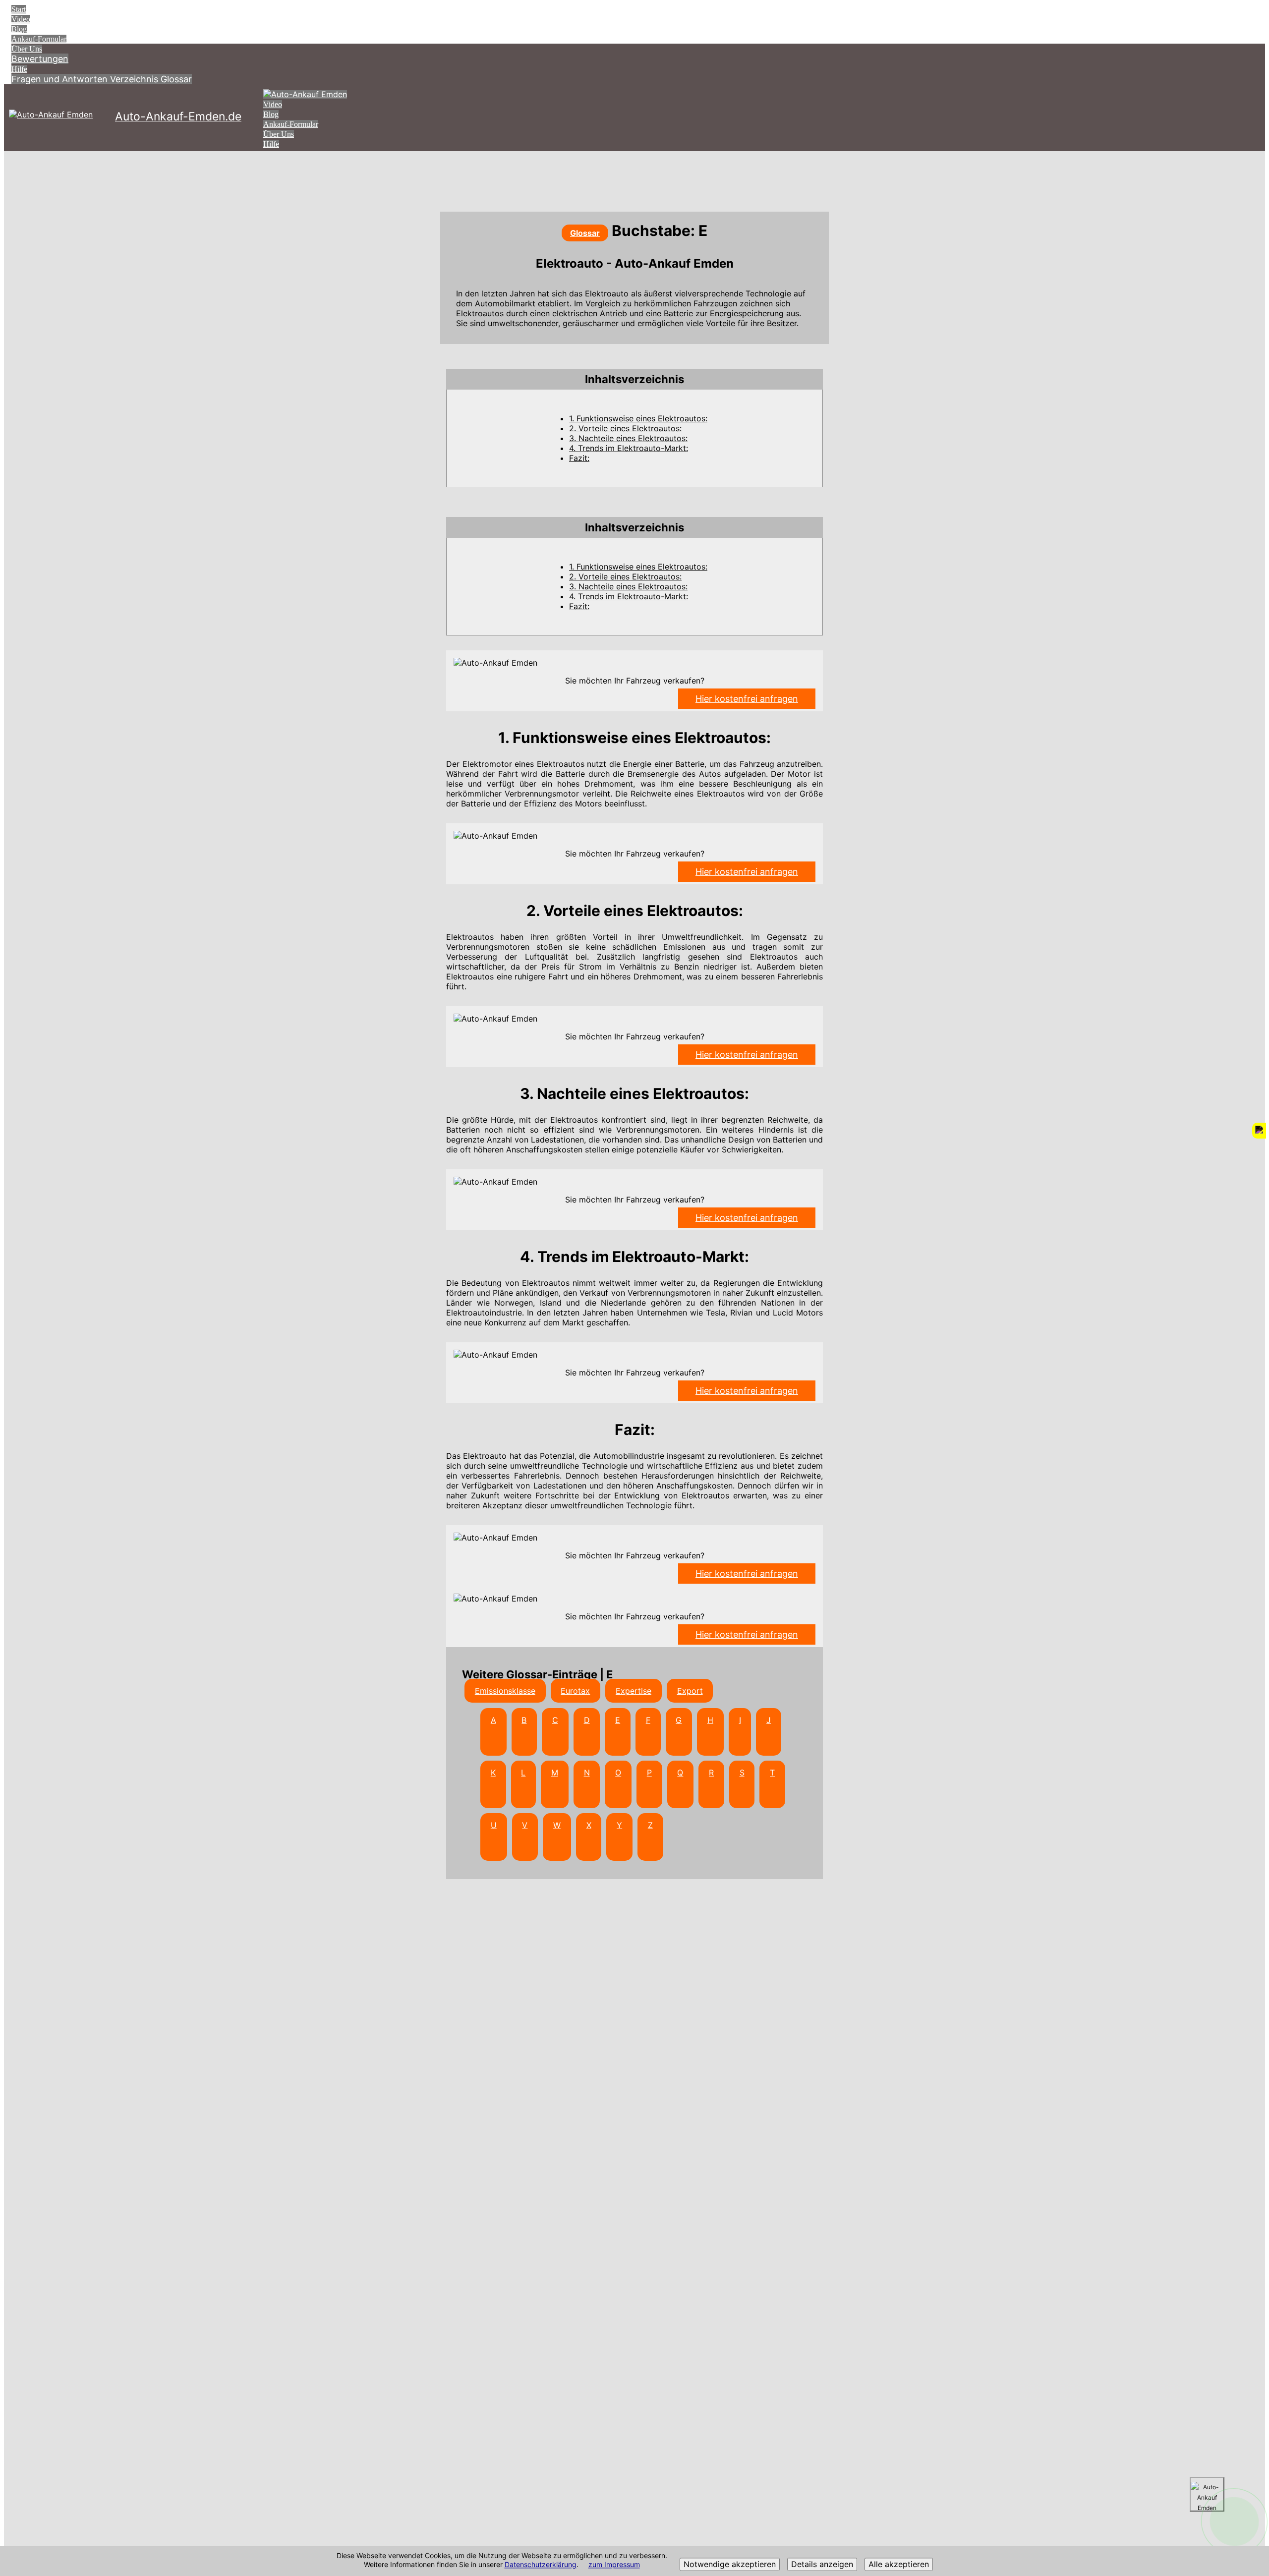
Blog (19, 29)
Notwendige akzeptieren (730, 2565)
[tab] (634, 379)
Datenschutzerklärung (541, 2565)
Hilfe (19, 69)
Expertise (634, 1691)
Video (21, 19)
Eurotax (575, 1691)
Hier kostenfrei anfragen (747, 699)
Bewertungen (40, 59)
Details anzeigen (822, 2565)
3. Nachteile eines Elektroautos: (628, 438)
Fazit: (579, 458)
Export (690, 1691)
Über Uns (27, 49)
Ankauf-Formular (39, 39)
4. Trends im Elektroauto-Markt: (629, 448)
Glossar (176, 79)
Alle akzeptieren (899, 2565)
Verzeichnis (135, 79)
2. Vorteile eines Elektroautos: (625, 428)
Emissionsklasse (505, 1691)
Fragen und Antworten (61, 79)
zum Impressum (614, 2565)
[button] (634, 379)
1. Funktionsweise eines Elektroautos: (638, 418)
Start (19, 9)
